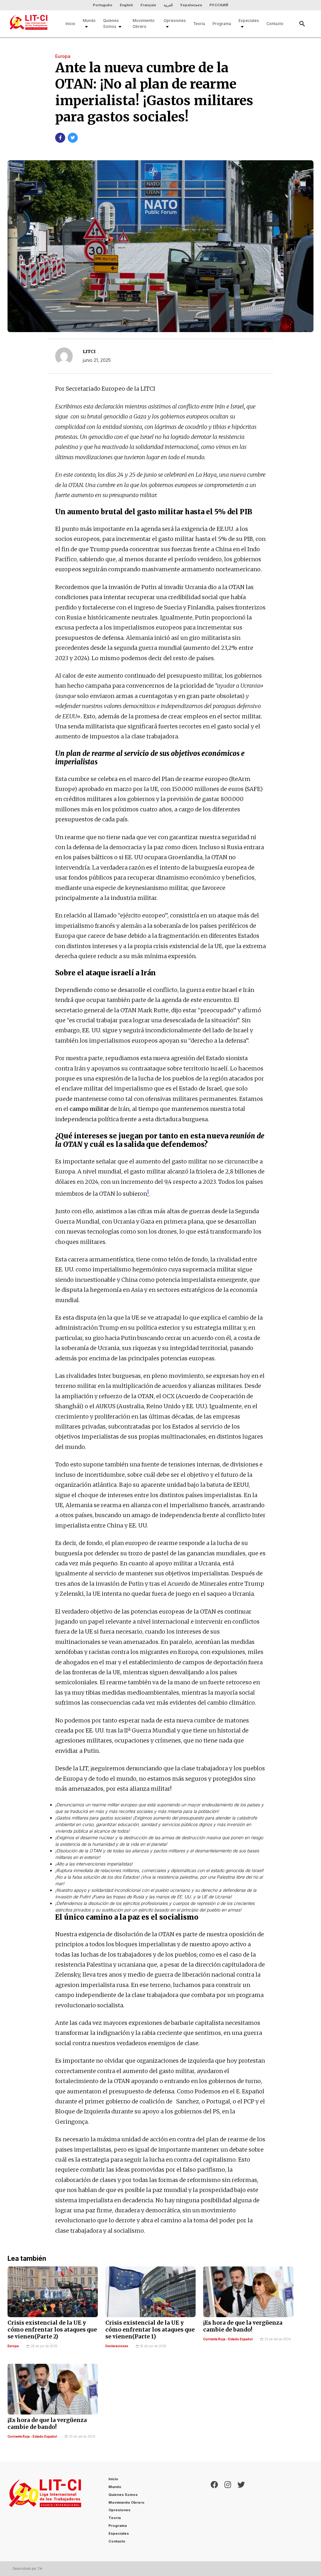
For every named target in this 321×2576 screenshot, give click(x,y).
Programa (222, 24)
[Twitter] (241, 2511)
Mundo (89, 21)
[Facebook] (214, 2511)
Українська (191, 5)
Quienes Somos (111, 23)
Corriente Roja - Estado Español (228, 2339)
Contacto (275, 24)
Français (148, 5)
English (126, 5)
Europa (13, 2346)
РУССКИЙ (219, 5)
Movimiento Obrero (144, 23)
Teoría (199, 24)
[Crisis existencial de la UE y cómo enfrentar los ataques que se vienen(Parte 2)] (53, 2292)
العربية (168, 5)
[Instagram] (228, 2511)
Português (103, 5)
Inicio (70, 24)
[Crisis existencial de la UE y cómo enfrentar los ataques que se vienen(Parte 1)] (150, 2292)
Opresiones (175, 21)
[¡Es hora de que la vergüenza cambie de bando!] (248, 2292)
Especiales (249, 21)
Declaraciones (117, 2346)
